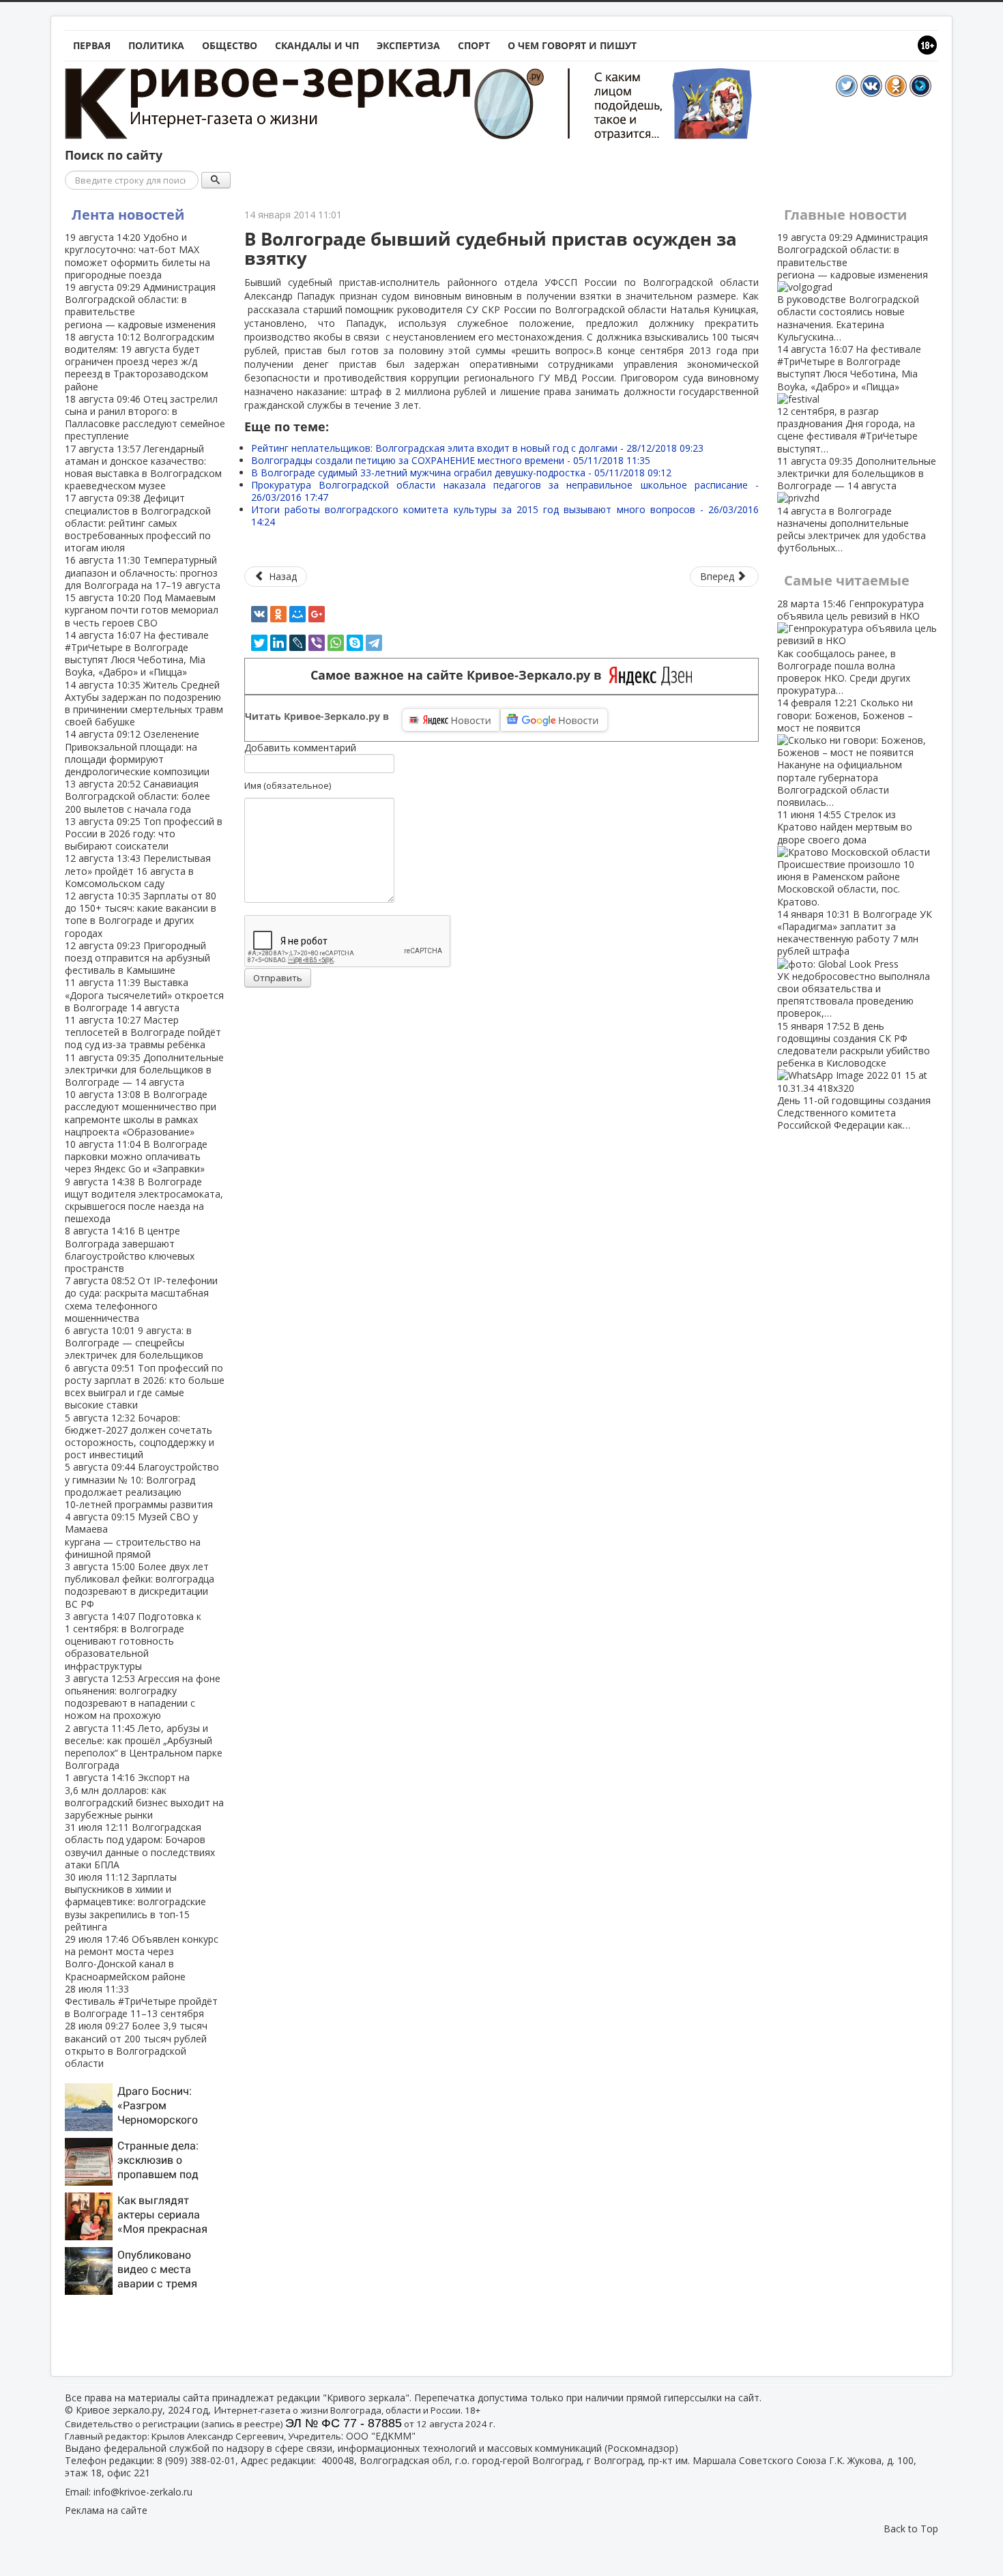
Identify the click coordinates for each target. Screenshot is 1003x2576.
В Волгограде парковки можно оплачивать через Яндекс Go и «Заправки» (136, 1156)
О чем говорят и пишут (572, 45)
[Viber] (317, 643)
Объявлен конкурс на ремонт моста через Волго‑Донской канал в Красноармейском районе (142, 1958)
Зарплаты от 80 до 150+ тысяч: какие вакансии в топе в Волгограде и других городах (141, 914)
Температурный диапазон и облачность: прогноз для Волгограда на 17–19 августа (143, 572)
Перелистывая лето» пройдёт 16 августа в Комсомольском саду (138, 870)
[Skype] (355, 643)
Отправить (278, 978)
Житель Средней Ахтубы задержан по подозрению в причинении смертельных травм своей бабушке (144, 704)
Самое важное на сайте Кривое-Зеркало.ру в (460, 675)
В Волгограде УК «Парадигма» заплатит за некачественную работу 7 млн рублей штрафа (855, 964)
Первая (92, 45)
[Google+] (317, 614)
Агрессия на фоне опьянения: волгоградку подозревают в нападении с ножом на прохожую (143, 1697)
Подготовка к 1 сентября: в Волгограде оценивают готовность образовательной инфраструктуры (133, 1641)
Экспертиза (408, 45)
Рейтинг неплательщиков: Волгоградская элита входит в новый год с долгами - (477, 448)
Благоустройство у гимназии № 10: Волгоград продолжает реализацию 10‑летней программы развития (142, 1486)
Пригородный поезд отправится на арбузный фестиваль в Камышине (137, 958)
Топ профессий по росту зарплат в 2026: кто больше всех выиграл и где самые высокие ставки (145, 1387)
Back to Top (911, 2529)
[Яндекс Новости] (451, 720)
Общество (230, 45)
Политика (156, 45)
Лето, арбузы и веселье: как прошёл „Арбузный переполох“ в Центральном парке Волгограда (144, 1747)
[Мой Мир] (297, 614)
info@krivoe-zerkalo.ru (143, 2492)
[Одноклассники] (278, 614)
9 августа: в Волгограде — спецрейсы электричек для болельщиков (134, 1343)
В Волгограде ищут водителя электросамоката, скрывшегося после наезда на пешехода (144, 1200)
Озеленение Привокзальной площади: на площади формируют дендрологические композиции (137, 753)
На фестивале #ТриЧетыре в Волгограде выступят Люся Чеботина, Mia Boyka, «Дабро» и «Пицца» (137, 654)
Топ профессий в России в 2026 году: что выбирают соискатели (144, 834)
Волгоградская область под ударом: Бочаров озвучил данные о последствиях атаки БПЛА (140, 1846)
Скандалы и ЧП (317, 45)
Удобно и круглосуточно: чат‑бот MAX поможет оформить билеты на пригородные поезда (137, 256)
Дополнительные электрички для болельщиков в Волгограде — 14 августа (144, 1070)
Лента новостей (128, 215)
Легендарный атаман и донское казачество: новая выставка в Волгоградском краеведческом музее (143, 467)
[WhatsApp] (336, 643)
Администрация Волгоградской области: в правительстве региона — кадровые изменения (140, 306)
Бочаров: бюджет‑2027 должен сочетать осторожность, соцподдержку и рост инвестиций (140, 1436)
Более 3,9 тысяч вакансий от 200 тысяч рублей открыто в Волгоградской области (136, 2044)
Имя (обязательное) (288, 785)
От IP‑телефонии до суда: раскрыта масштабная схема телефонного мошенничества (141, 1299)
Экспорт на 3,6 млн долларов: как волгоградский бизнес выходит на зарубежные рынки (144, 1796)
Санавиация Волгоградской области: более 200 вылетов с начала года (137, 796)
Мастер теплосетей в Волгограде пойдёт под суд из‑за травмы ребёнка (143, 1032)
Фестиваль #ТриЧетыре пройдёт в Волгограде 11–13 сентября (141, 2001)
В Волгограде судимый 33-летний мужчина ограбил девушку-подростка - (461, 473)
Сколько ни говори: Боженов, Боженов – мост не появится (845, 752)
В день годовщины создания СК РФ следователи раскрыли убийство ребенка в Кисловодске (854, 1076)
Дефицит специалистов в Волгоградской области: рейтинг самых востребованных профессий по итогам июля (138, 523)
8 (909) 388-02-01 (196, 2460)
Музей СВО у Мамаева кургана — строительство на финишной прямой (133, 1535)
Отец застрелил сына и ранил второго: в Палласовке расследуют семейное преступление (145, 418)
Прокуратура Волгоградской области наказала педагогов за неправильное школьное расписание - (505, 491)
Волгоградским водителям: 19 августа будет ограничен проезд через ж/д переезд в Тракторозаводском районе (140, 362)
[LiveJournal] (297, 643)
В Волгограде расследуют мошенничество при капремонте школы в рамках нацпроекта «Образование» (141, 1113)
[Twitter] (259, 643)
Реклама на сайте (106, 2510)
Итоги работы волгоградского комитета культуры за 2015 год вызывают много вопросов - (505, 516)
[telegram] (374, 643)
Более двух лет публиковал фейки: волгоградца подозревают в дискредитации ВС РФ (140, 1585)
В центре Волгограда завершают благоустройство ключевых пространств (130, 1249)
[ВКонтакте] (259, 614)
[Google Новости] (554, 720)
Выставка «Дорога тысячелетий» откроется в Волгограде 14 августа (144, 995)
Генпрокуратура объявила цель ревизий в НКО (851, 647)
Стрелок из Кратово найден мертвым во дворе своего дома (846, 858)
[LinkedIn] (278, 643)
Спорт (474, 45)
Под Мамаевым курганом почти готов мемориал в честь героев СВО (142, 610)
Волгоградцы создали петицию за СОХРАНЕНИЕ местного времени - (451, 460)
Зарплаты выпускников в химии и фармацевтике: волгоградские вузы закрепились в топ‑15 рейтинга (135, 1902)
